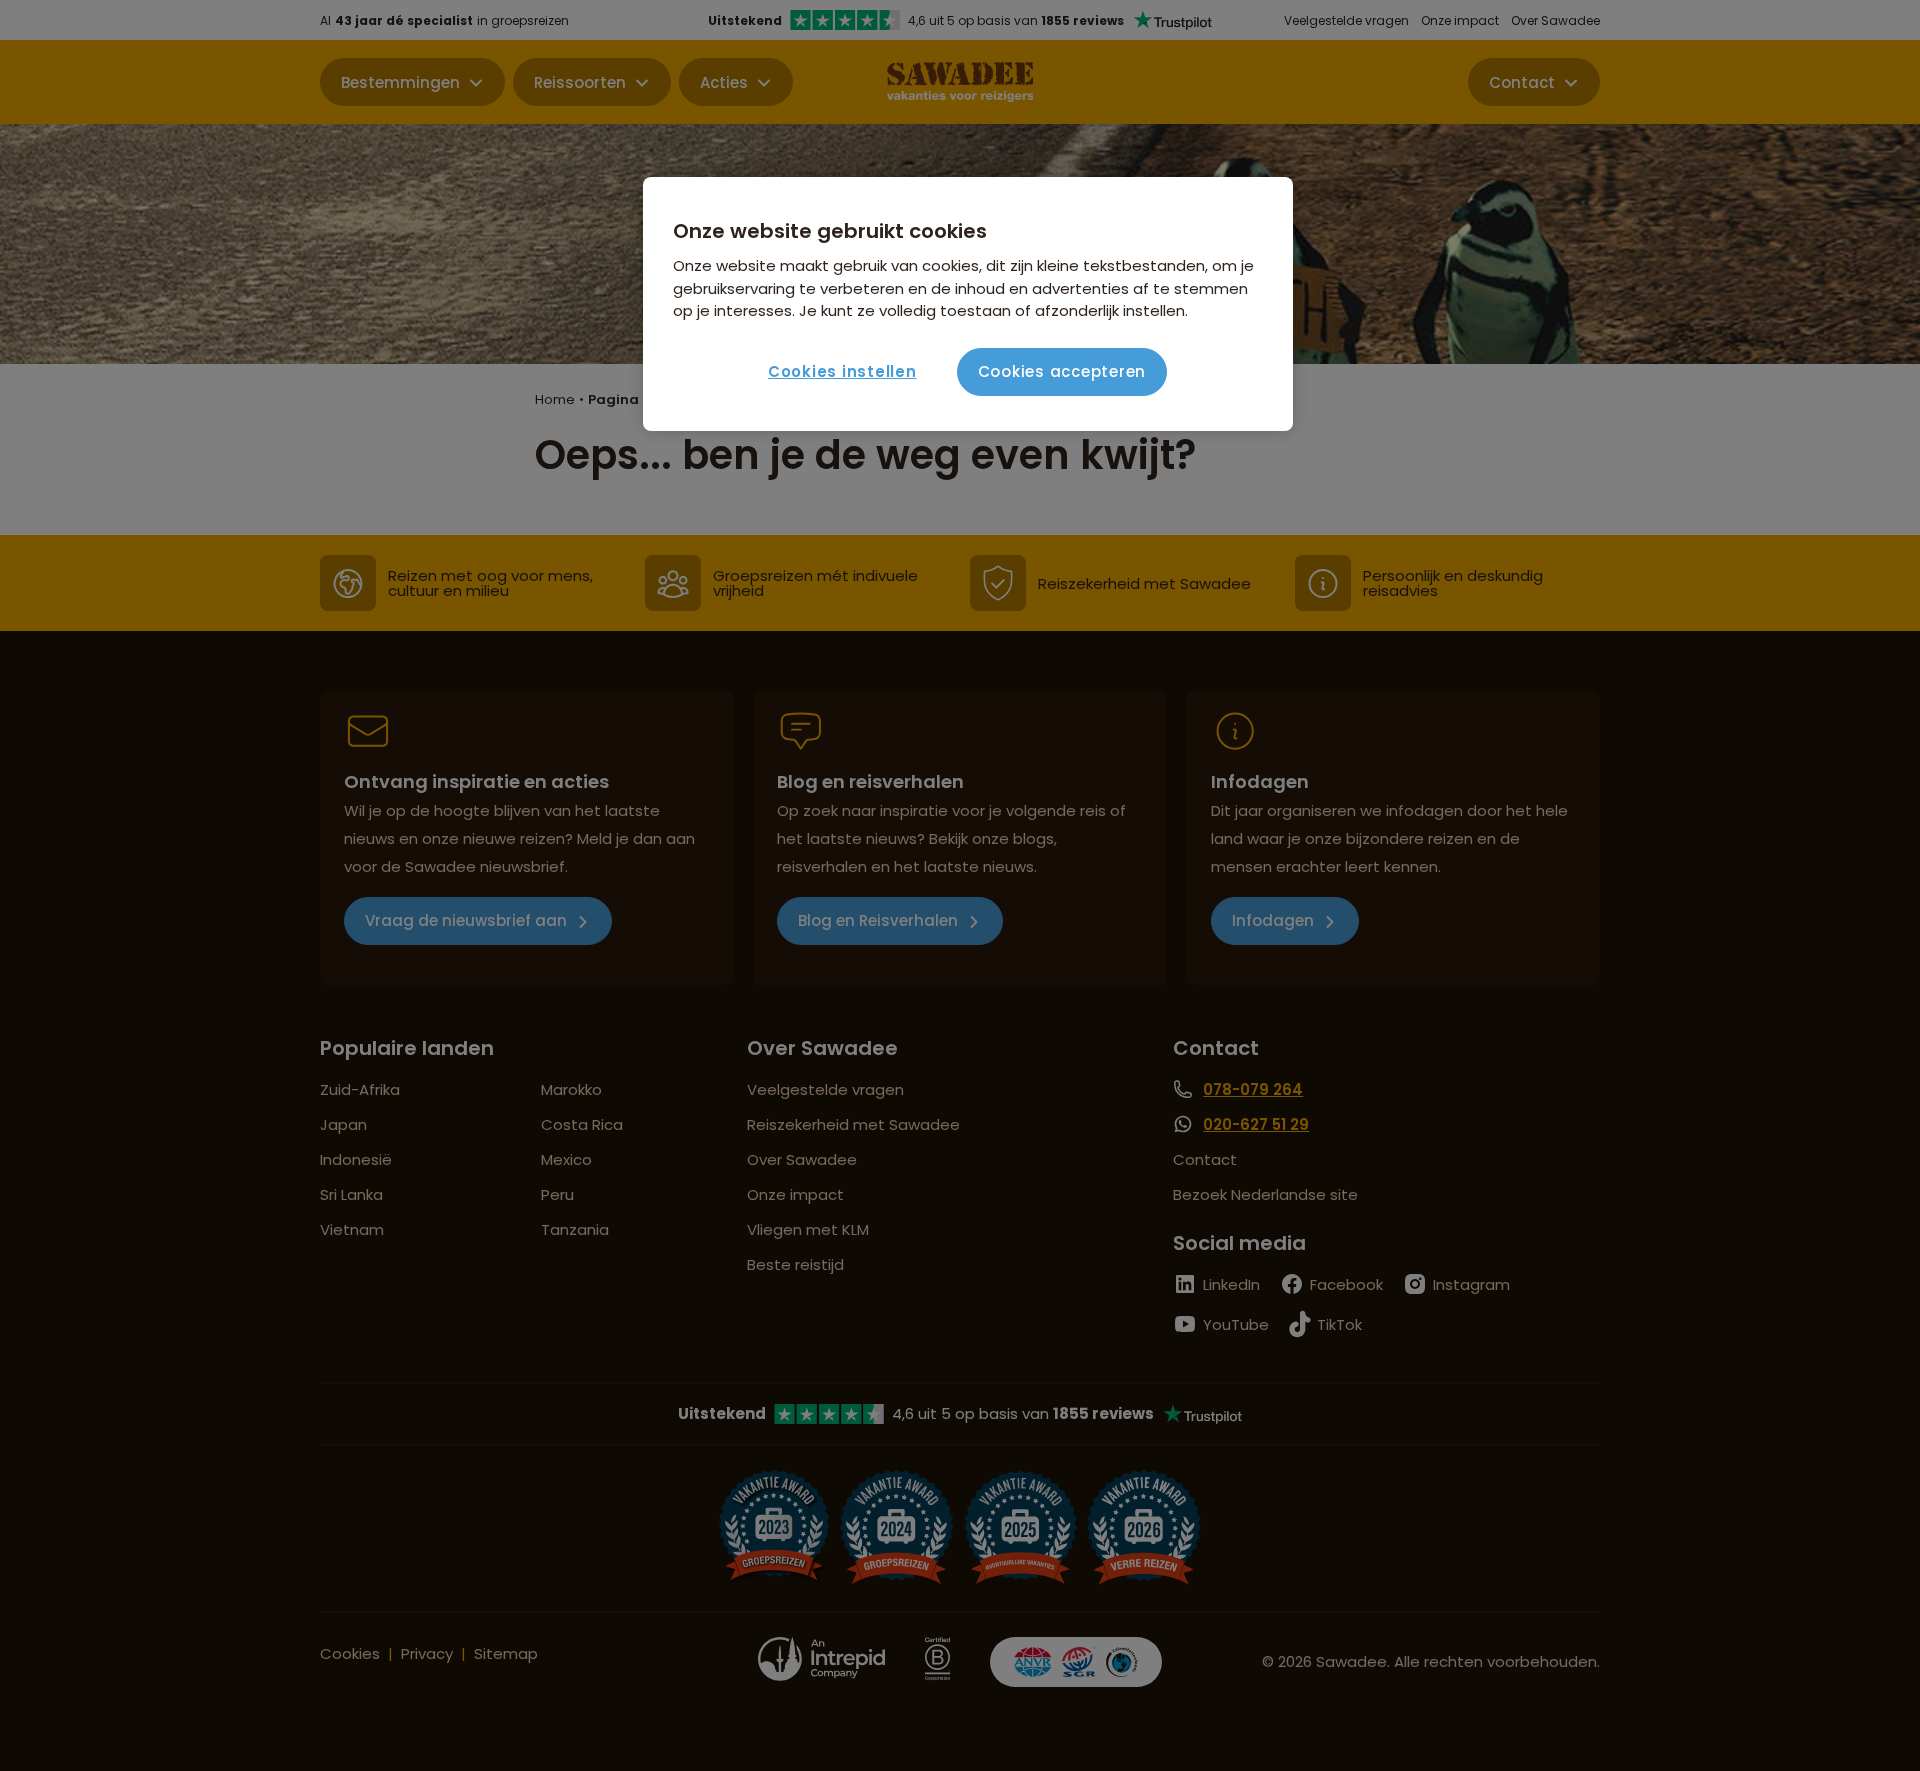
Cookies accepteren (1062, 371)
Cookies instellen (842, 371)
